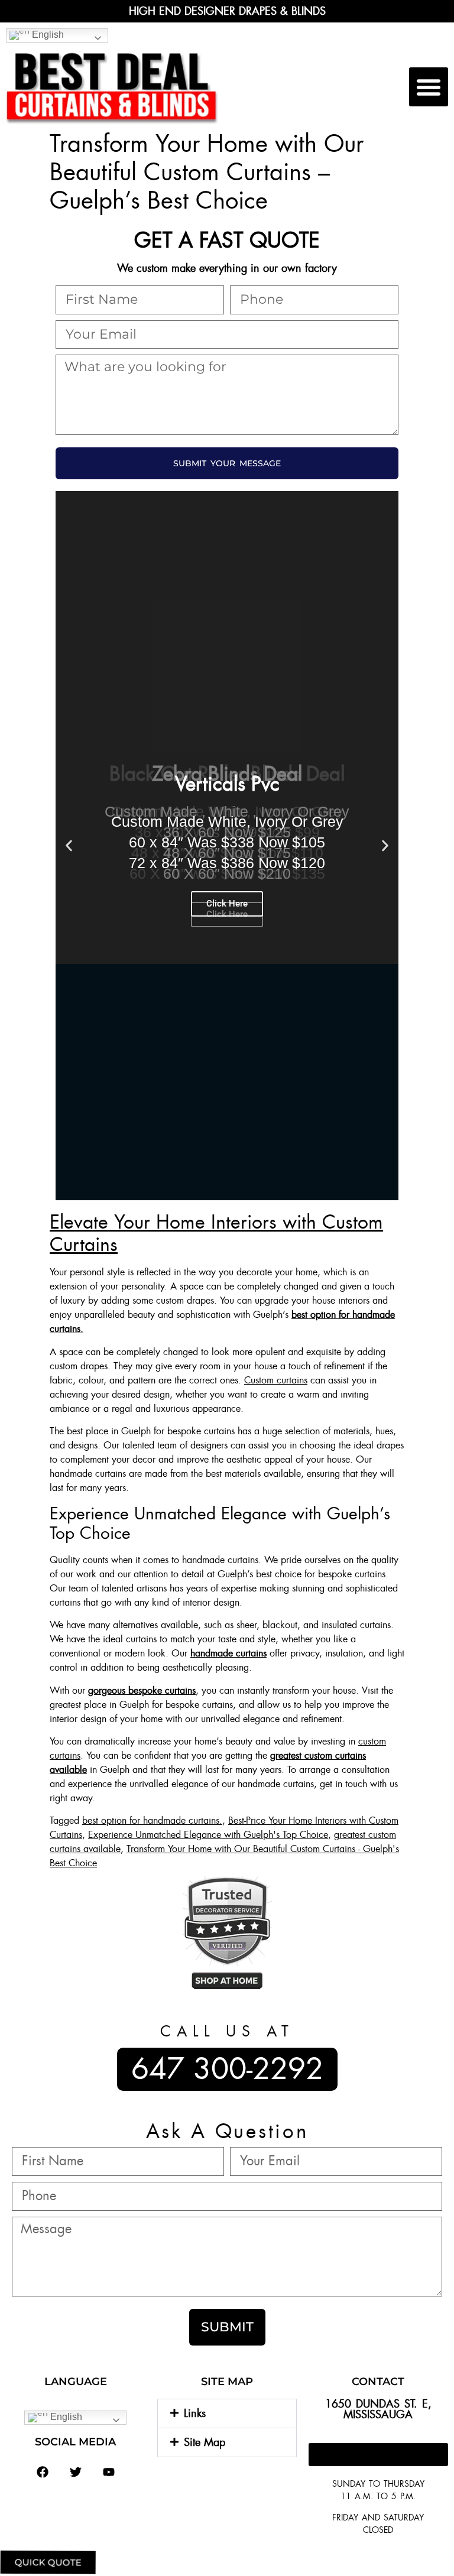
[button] (429, 87)
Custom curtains (276, 1380)
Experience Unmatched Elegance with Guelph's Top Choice (208, 1835)
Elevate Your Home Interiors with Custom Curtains (216, 1233)
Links (195, 2413)
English (47, 35)
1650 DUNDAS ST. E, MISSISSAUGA (378, 2409)
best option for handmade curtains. (152, 1820)
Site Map (205, 2442)
